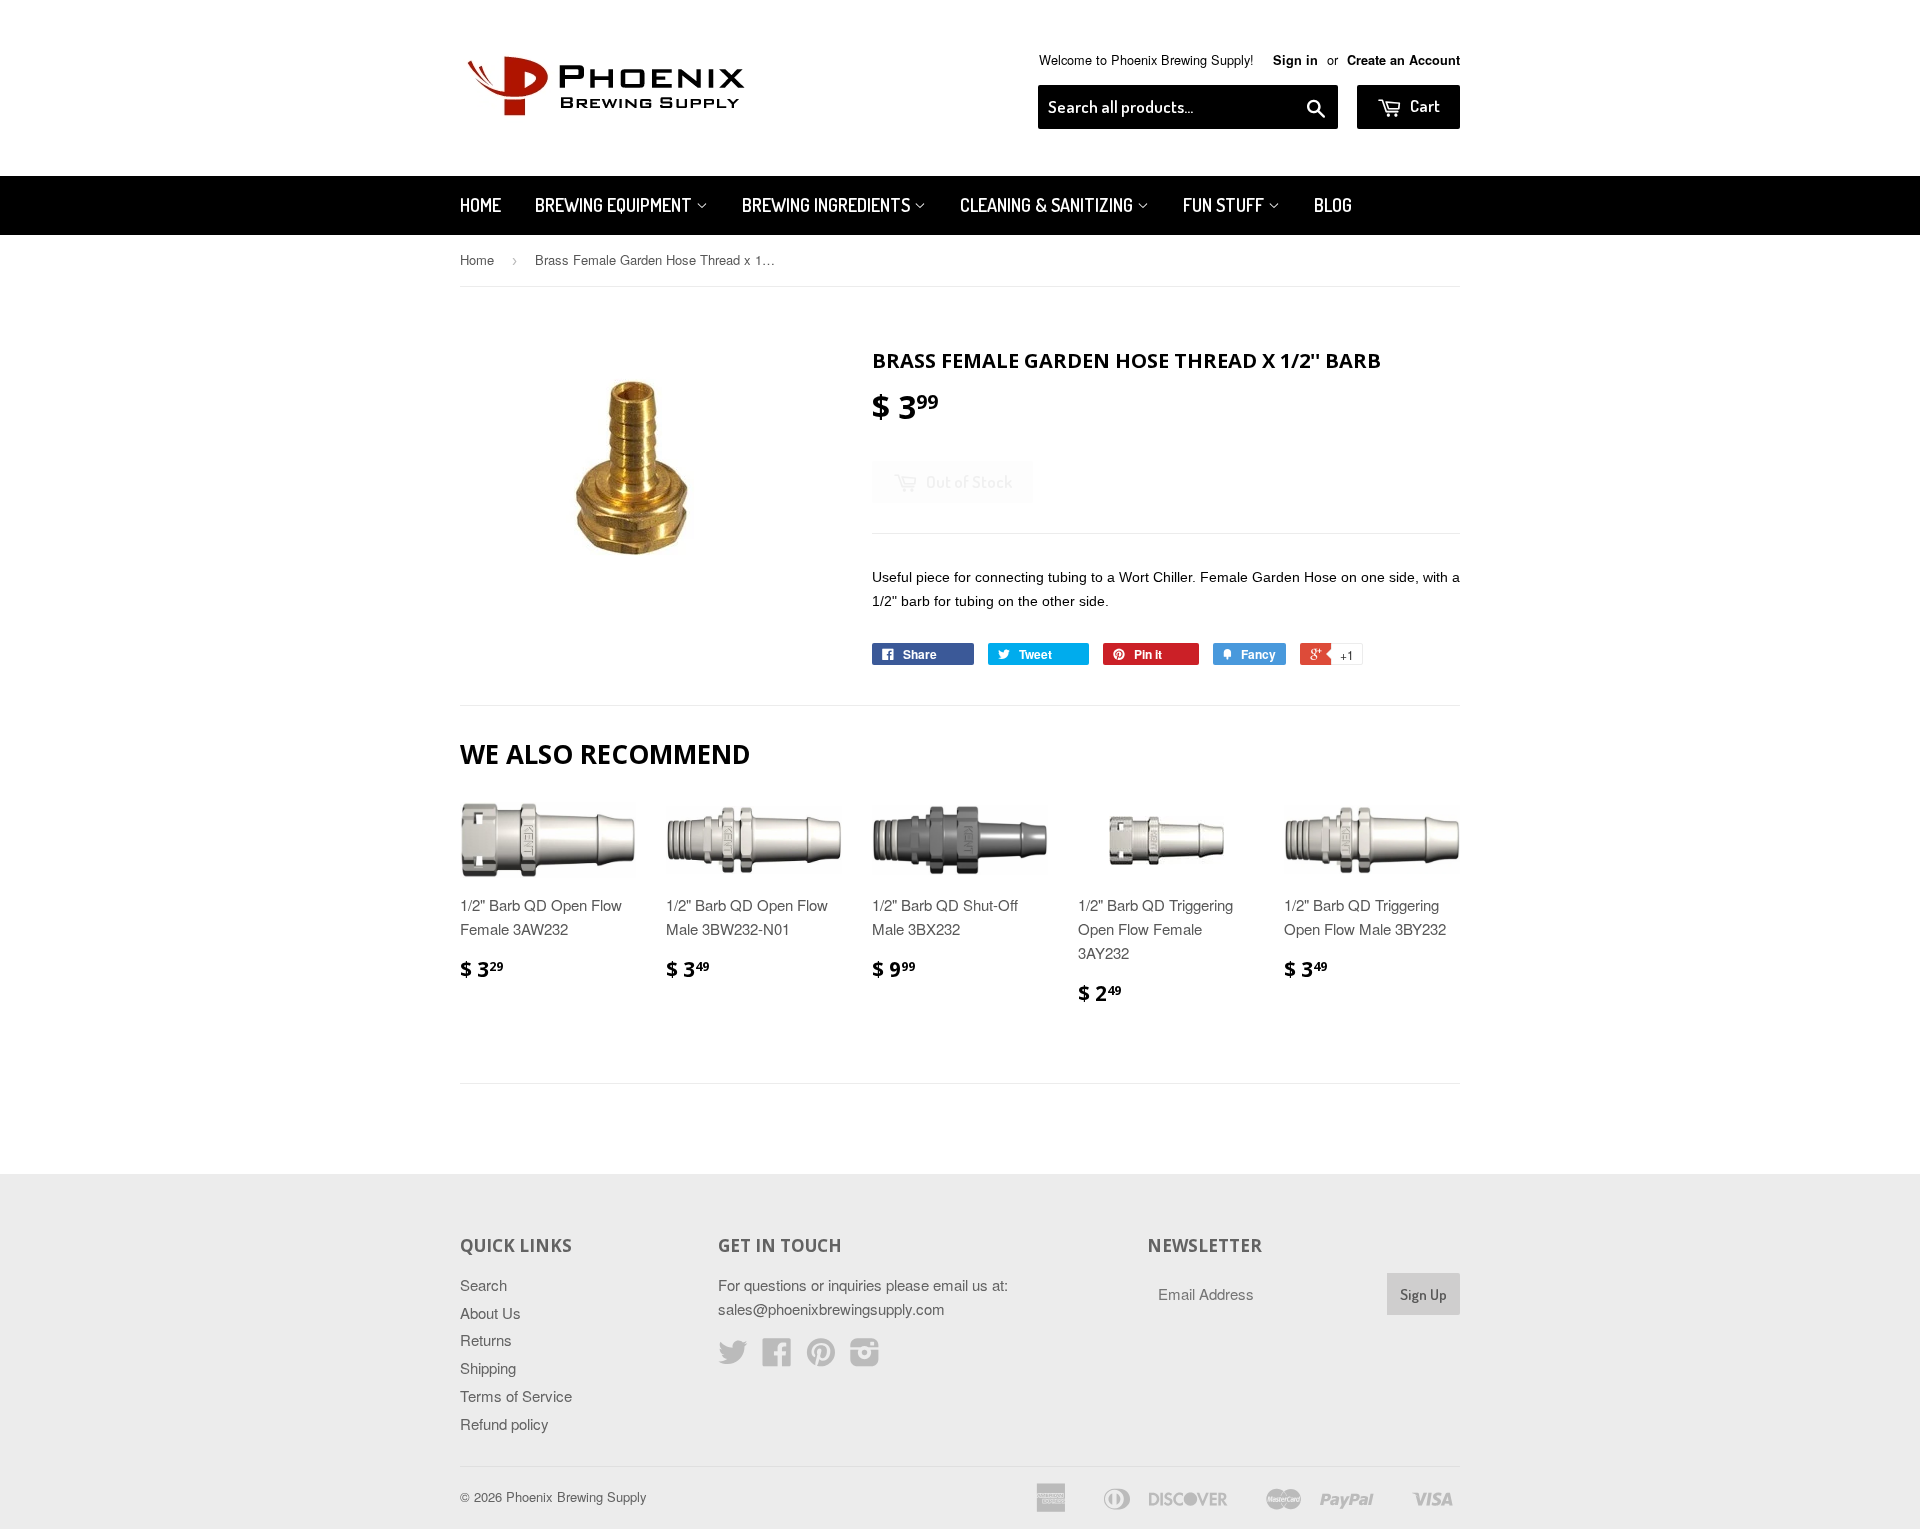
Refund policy (504, 1423)
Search (483, 1284)
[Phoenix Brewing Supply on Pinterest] (821, 1357)
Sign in (1295, 60)
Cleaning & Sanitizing (1048, 205)
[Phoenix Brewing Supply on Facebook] (777, 1357)
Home (480, 205)
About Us (490, 1312)
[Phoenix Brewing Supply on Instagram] (865, 1357)
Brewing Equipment (615, 205)
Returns (486, 1339)
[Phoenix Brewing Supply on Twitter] (733, 1357)
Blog (1333, 205)
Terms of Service (516, 1395)
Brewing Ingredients (828, 205)
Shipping (488, 1367)
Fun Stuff (1225, 205)
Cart (1423, 105)
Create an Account (1403, 60)
